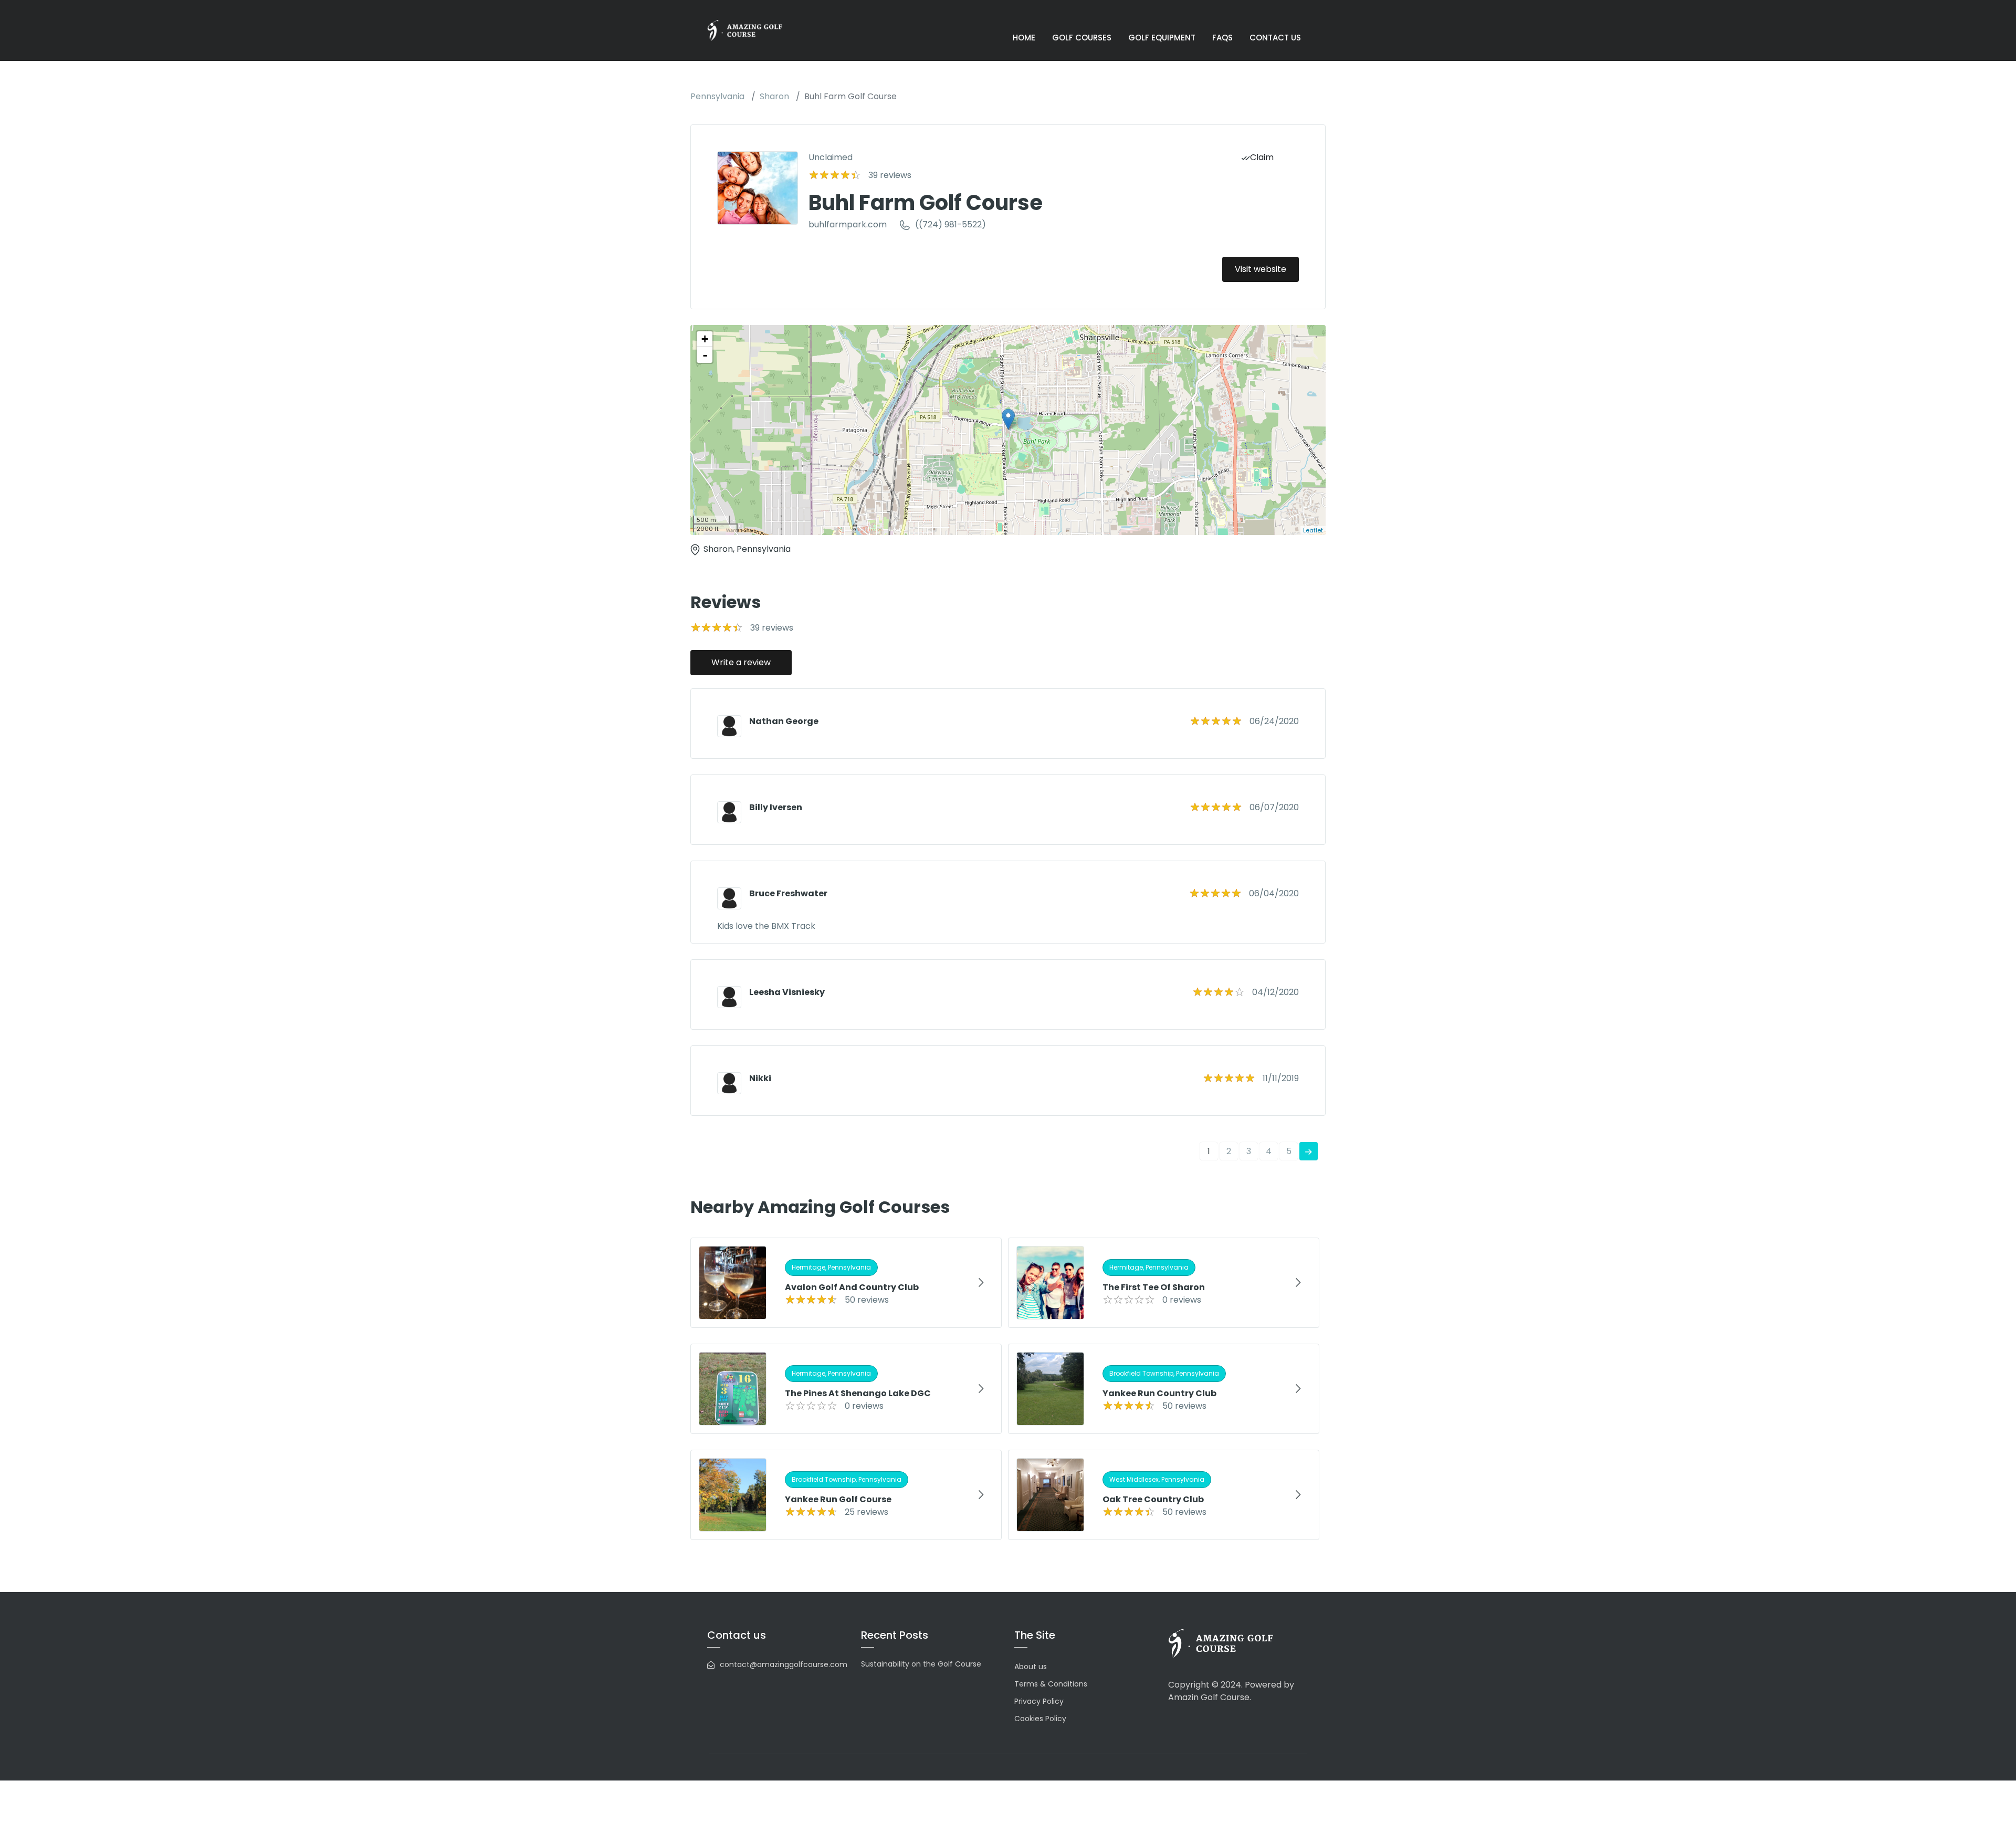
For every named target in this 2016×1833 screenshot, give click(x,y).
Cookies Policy (1040, 1719)
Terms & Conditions (1051, 1684)
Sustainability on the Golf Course (921, 1664)
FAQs (1222, 38)
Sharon (774, 96)
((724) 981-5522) (951, 224)
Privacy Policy (1039, 1701)
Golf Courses (1082, 38)
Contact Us (1275, 38)
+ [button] (705, 339)
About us (1031, 1667)
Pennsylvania (717, 96)
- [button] (705, 355)
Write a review (741, 662)
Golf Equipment (1162, 38)
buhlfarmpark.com (848, 224)
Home (1024, 38)
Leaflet (1313, 530)
